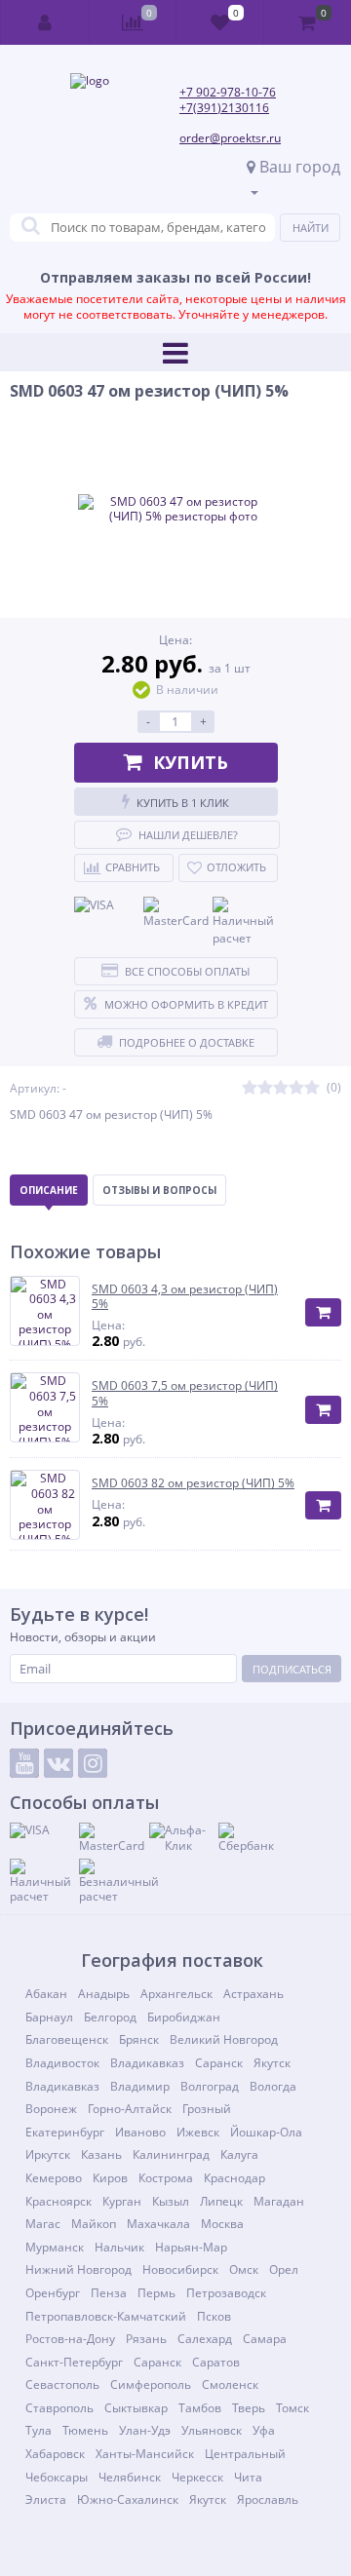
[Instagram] (93, 1763)
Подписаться (292, 1669)
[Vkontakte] (58, 1763)
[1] (250, 1088)
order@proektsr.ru (230, 138)
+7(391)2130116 (224, 108)
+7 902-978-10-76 (228, 92)
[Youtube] (24, 1763)
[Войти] (45, 22)
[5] (312, 1088)
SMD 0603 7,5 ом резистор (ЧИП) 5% (185, 1393)
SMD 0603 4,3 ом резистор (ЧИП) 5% (185, 1297)
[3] (281, 1088)
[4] (296, 1088)
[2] (265, 1088)
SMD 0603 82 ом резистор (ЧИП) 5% (193, 1483)
